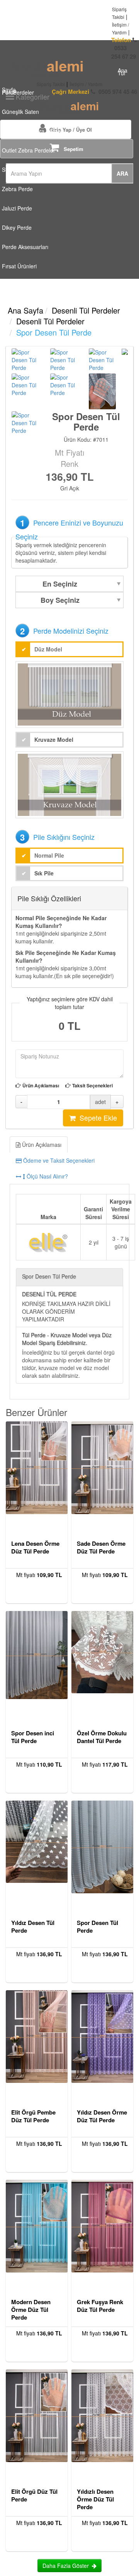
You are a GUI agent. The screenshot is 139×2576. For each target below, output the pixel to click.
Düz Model (48, 649)
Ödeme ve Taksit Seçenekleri (58, 1160)
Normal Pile (49, 855)
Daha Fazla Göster (67, 2566)
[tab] (69, 1160)
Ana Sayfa (25, 310)
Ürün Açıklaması (41, 1086)
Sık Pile (44, 873)
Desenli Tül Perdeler (86, 310)
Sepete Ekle (96, 1118)
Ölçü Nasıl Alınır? (47, 1176)
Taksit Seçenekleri (92, 1086)
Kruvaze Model (54, 739)
